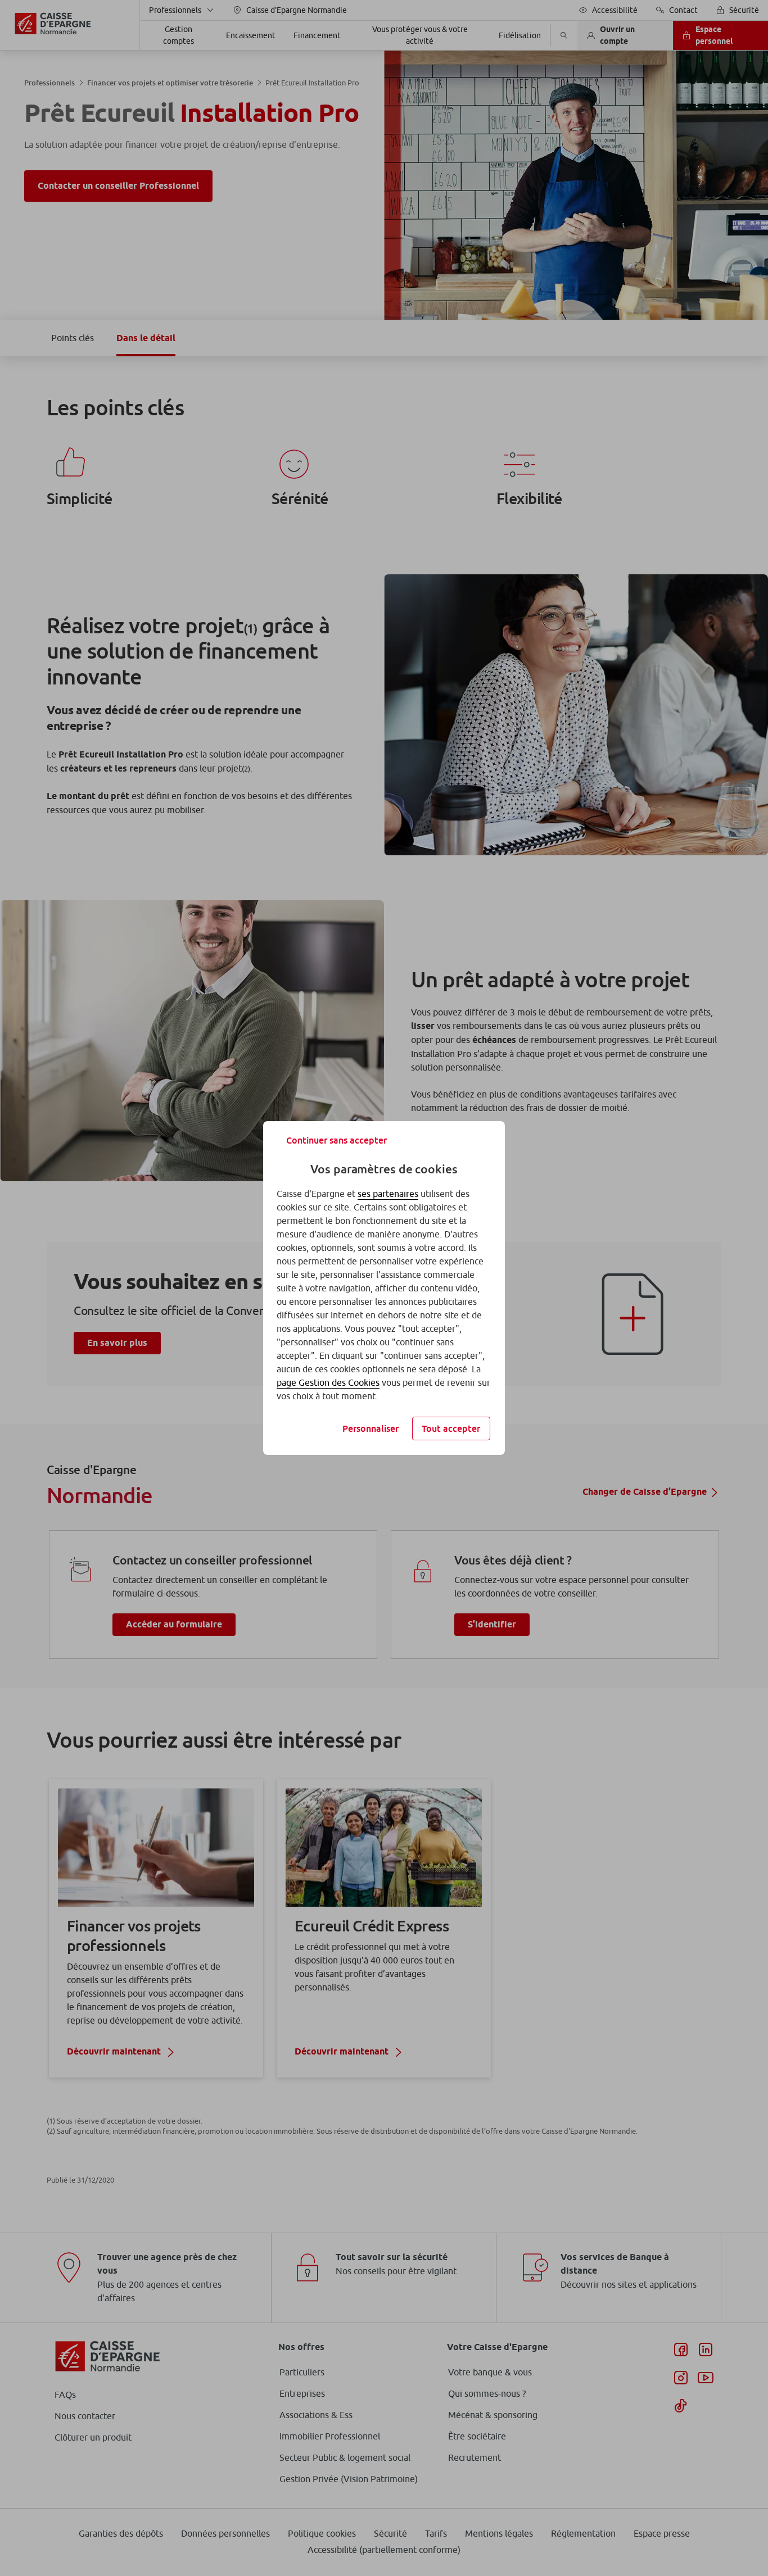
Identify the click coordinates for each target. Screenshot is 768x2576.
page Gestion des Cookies (328, 1382)
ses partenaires (388, 1194)
